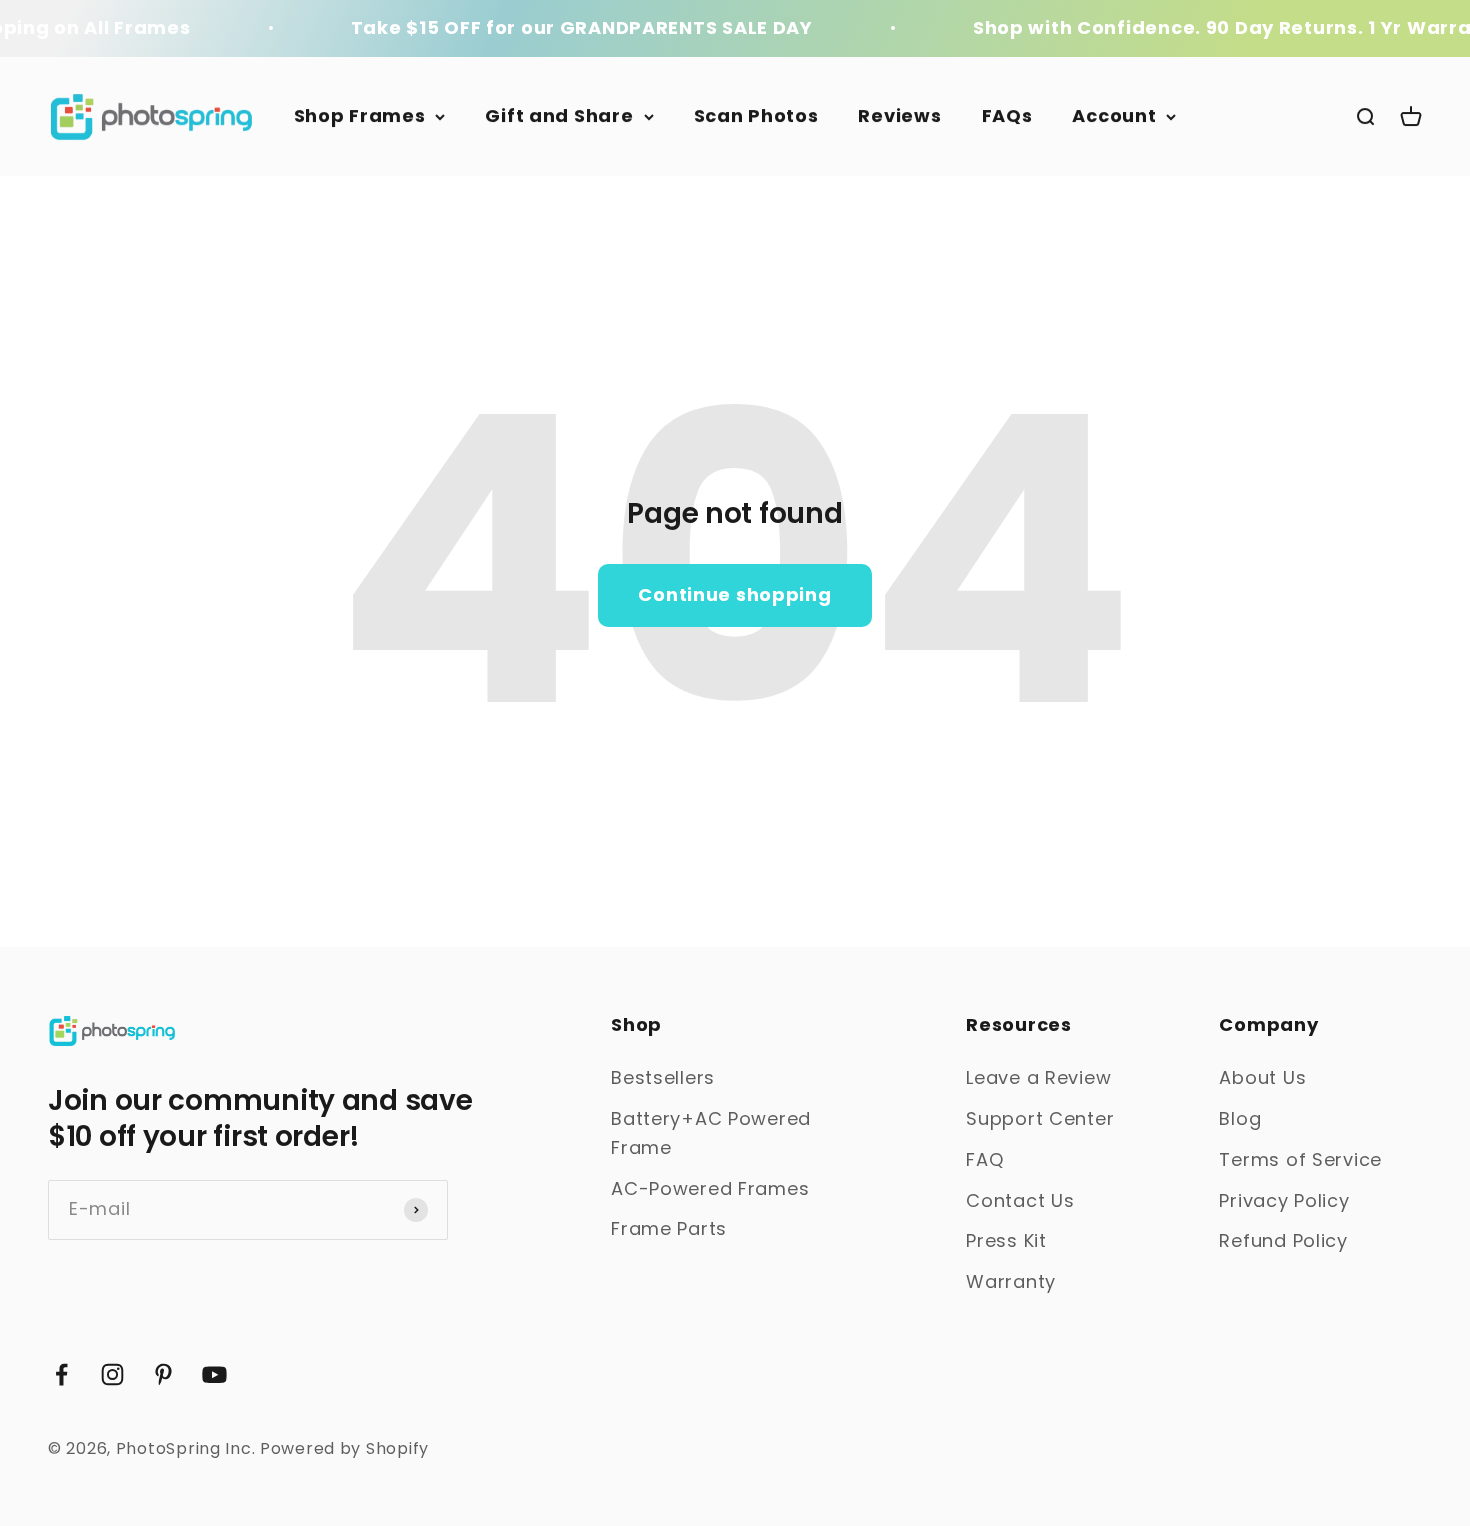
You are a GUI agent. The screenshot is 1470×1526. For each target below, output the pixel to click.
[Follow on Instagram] (112, 1374)
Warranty (1011, 1281)
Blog (1240, 1118)
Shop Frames (360, 115)
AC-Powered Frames (710, 1188)
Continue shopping (734, 594)
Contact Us (1020, 1200)
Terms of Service (1300, 1159)
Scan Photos (756, 115)
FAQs (1007, 115)
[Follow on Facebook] (61, 1374)
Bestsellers (663, 1077)
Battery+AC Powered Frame (711, 1133)
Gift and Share (559, 115)
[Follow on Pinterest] (163, 1374)
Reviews (899, 115)
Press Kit (1006, 1240)
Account (1114, 115)
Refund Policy (1283, 1240)
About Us (1262, 1077)
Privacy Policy (1284, 1200)
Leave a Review (1038, 1077)
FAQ (984, 1159)
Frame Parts (669, 1228)
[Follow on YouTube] (214, 1374)
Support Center (1040, 1118)
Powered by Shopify (344, 1448)
